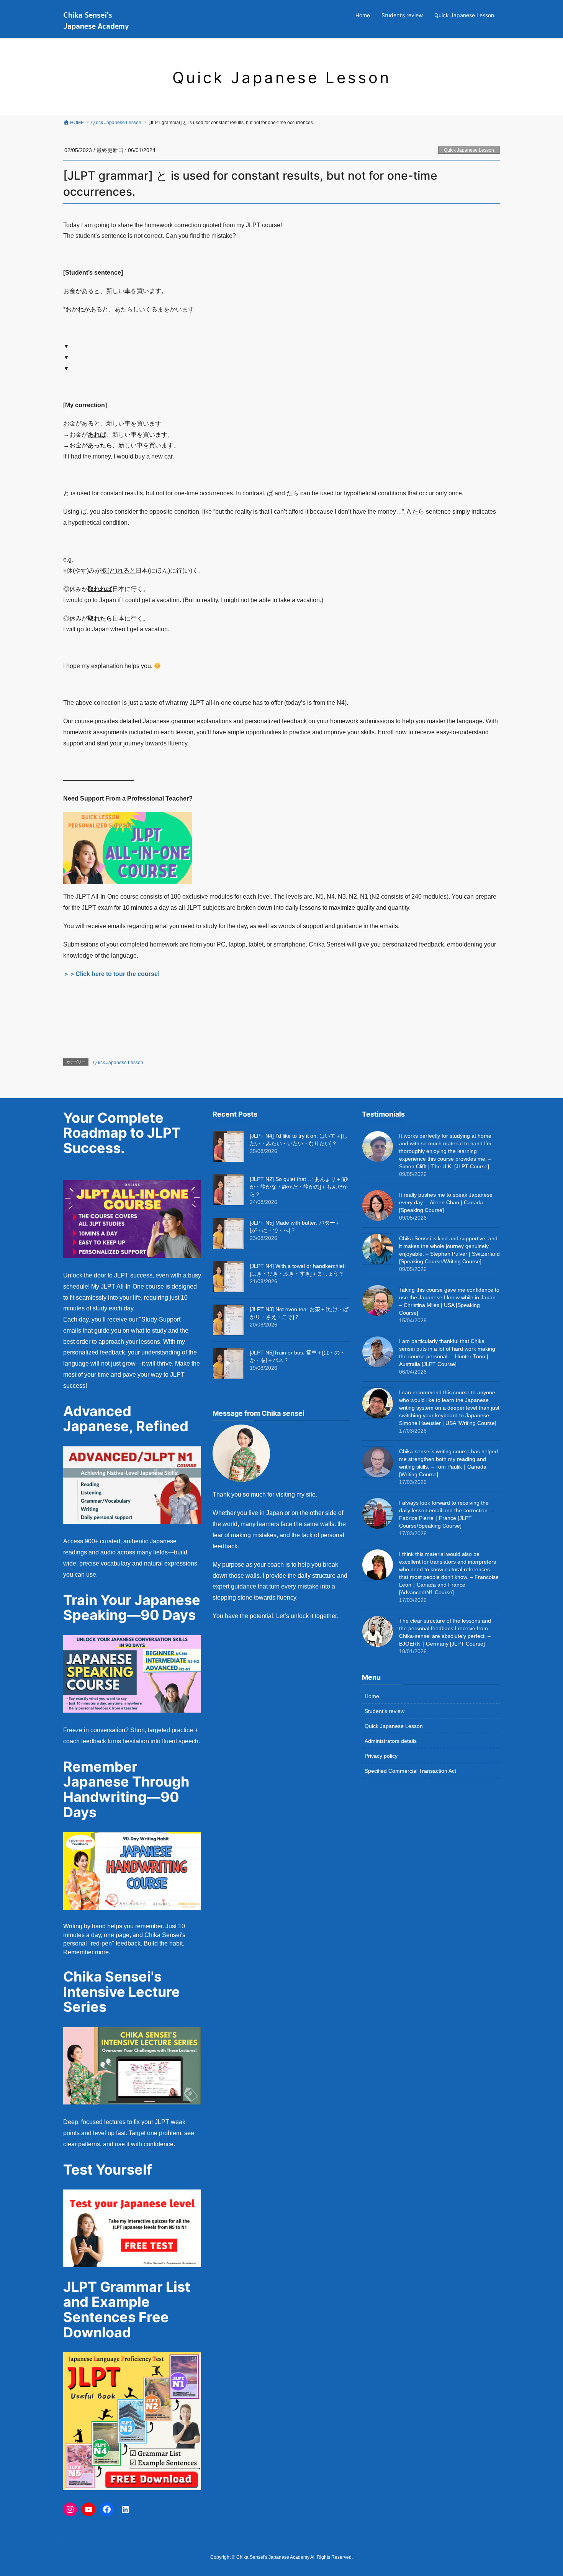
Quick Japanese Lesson (469, 150)
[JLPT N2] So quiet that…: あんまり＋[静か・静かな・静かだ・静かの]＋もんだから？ (299, 1187)
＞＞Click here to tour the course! (111, 974)
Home (372, 1696)
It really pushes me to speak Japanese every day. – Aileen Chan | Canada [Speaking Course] (446, 1202)
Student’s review (385, 1711)
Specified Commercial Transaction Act (410, 1771)
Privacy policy (381, 1756)
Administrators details (391, 1741)
